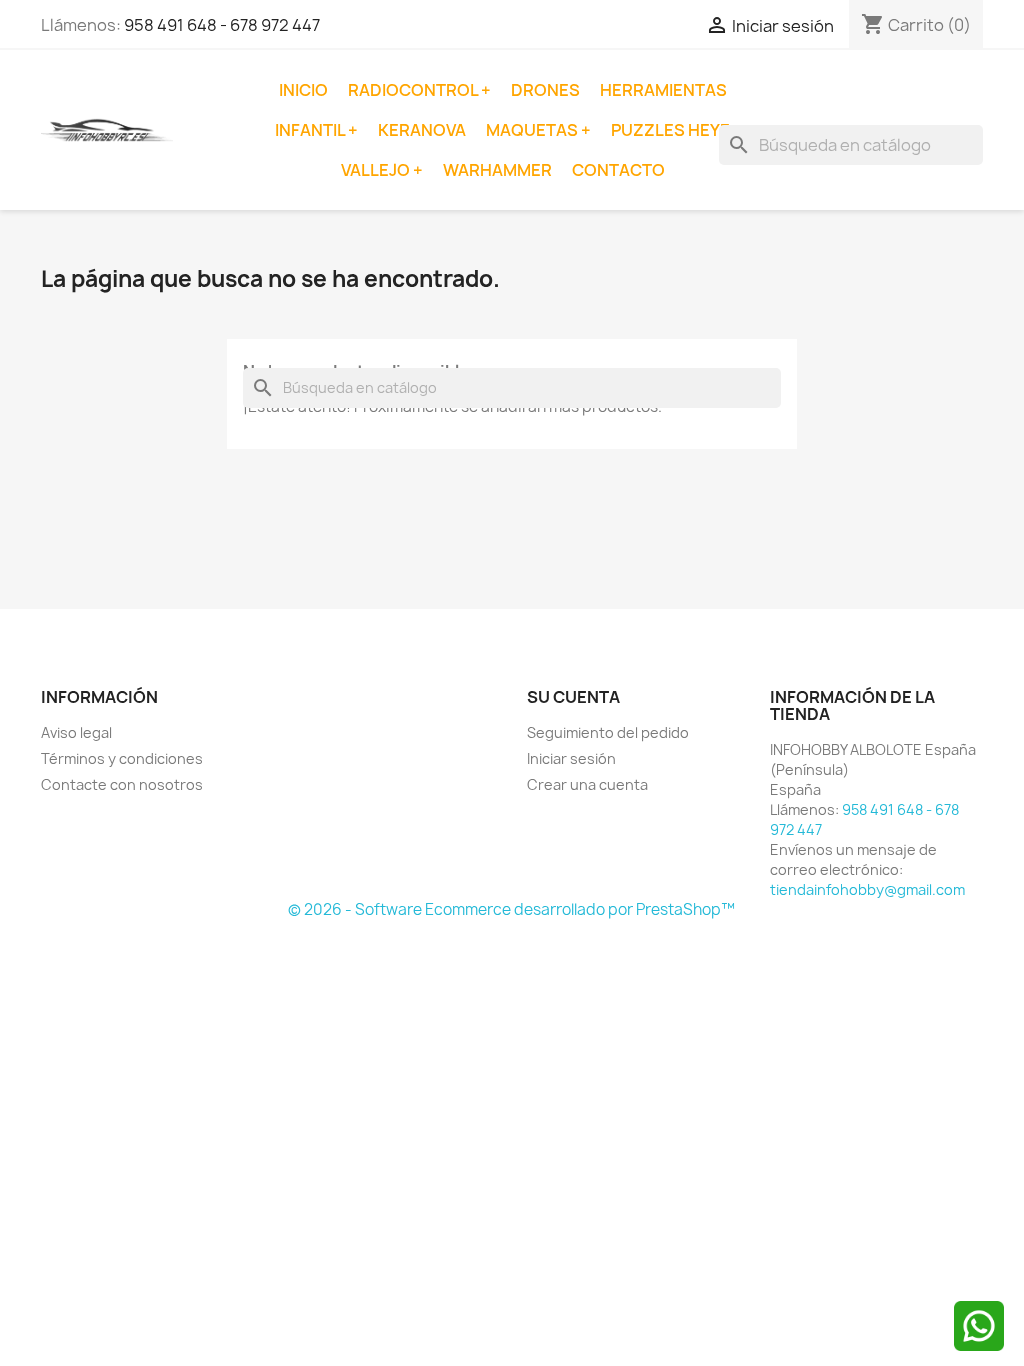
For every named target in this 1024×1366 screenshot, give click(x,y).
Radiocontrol (414, 90)
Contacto (618, 170)
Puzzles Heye (670, 130)
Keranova (422, 130)
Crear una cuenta (587, 784)
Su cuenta (573, 697)
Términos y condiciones (122, 758)
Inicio (303, 90)
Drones (545, 90)
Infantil (311, 130)
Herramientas (663, 90)
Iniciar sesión (571, 758)
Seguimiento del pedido (608, 732)
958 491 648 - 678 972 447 (222, 25)
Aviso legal (76, 732)
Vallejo (377, 170)
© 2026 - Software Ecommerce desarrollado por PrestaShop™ (511, 909)
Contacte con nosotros (122, 784)
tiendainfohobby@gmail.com (867, 889)
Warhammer (497, 170)
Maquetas (533, 130)
